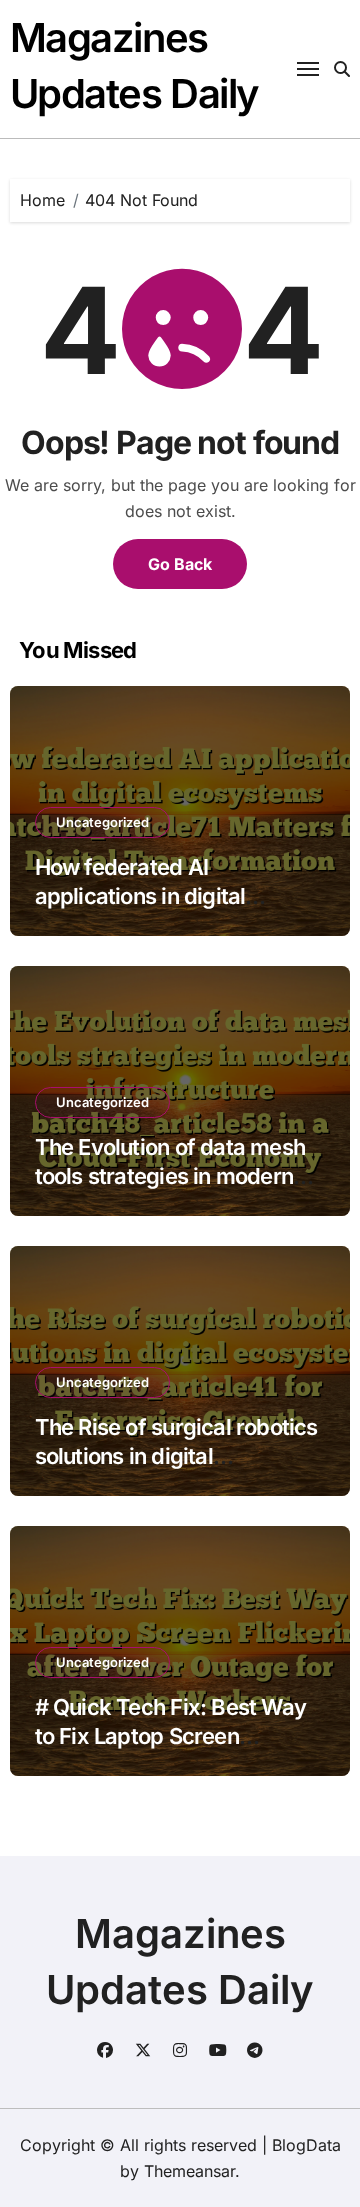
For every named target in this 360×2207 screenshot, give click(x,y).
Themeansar (189, 2171)
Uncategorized (102, 822)
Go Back (180, 564)
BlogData (306, 2145)
